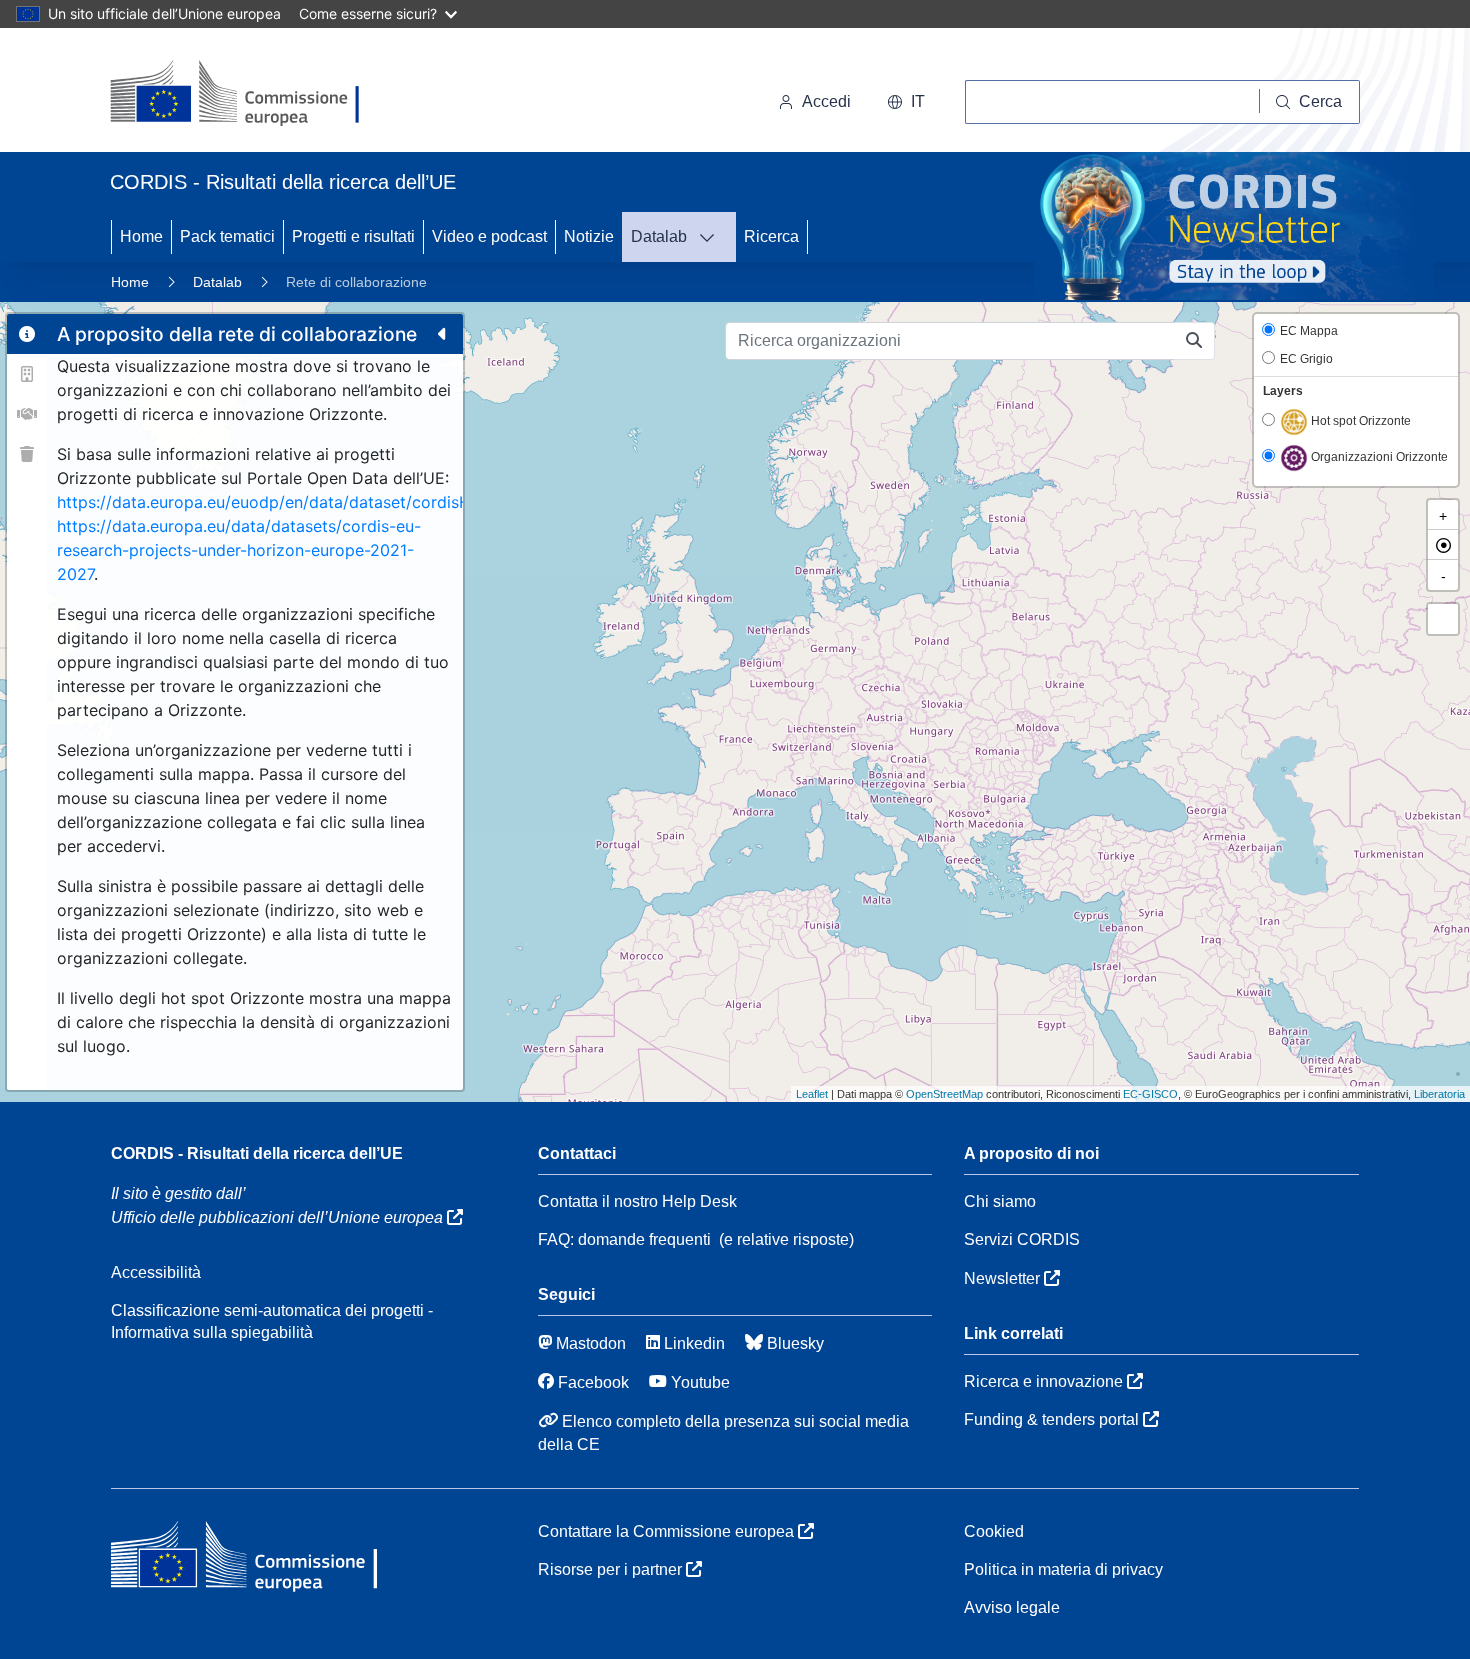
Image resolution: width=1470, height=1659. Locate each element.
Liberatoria (1439, 1094)
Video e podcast (489, 236)
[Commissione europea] (245, 94)
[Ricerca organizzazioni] (1194, 341)
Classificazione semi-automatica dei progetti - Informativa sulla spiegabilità (272, 1321)
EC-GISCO (1150, 1094)
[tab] (27, 334)
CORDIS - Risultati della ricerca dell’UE (257, 1153)
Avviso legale (1012, 1607)
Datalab (659, 236)
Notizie (589, 236)
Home (141, 236)
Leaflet (812, 1094)
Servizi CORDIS (1022, 1239)
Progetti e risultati (353, 236)
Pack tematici (227, 236)
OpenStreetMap (944, 1094)
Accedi (826, 101)
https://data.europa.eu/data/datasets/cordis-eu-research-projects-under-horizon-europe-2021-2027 (239, 550)
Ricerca (771, 236)
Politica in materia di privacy (1063, 1569)
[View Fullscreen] (1443, 619)
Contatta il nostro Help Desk (637, 1201)
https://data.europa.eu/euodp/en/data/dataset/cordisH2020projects (315, 502)
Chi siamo (1000, 1201)
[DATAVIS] (713, 237)
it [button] (918, 101)
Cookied (994, 1531)
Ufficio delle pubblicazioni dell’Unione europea (279, 1217)
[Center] (1443, 545)
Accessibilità (156, 1272)
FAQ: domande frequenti (624, 1239)
